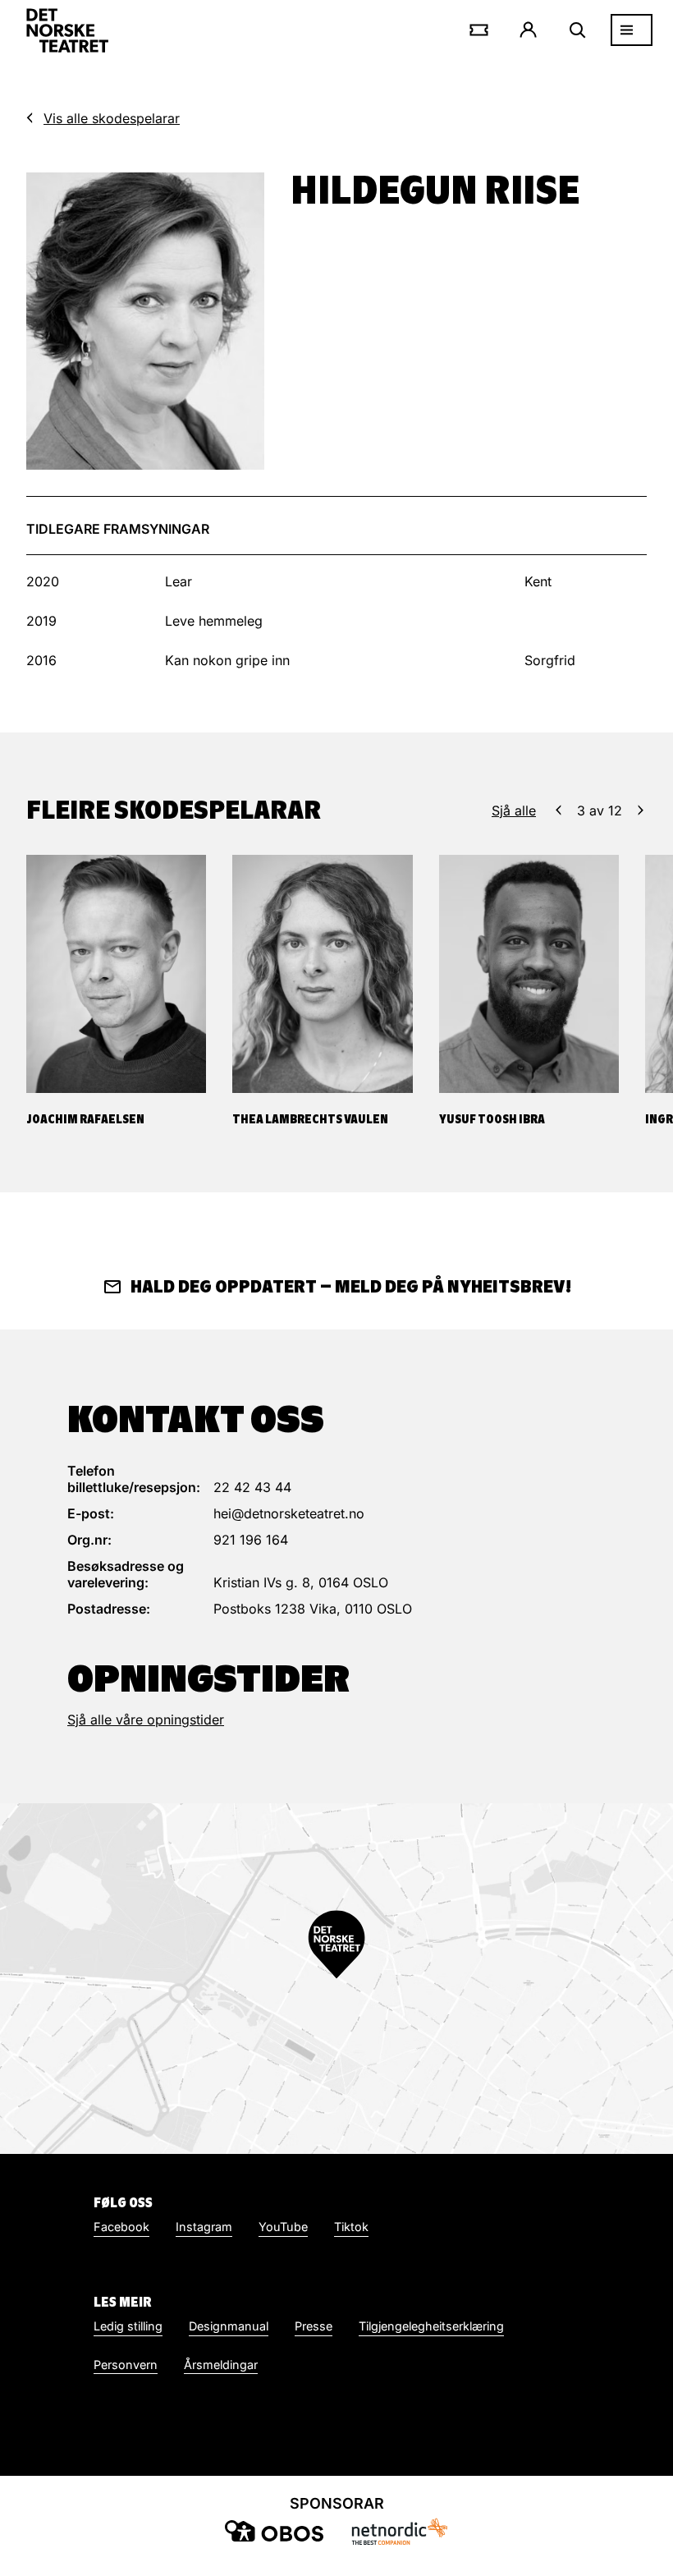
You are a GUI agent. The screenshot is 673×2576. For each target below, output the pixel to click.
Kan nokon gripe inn (227, 660)
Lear (179, 581)
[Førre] (559, 810)
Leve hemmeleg (214, 621)
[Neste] (641, 810)
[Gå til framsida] (67, 30)
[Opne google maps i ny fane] (336, 1979)
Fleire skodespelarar (174, 810)
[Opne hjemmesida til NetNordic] (399, 2531)
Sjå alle (514, 810)
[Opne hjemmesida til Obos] (274, 2531)
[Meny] (632, 30)
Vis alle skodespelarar (112, 118)
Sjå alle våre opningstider (146, 1720)
